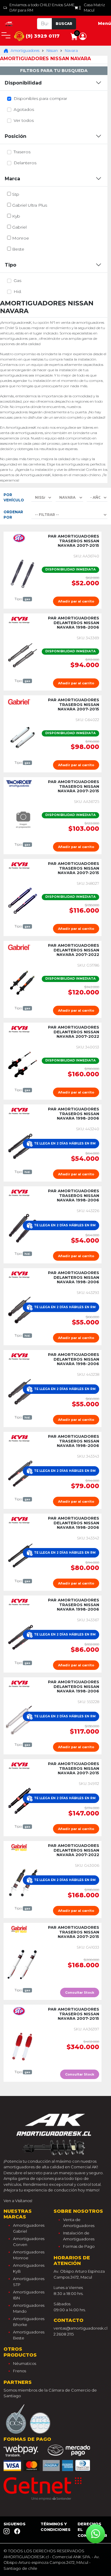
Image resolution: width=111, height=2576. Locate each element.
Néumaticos (25, 2363)
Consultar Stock (80, 1992)
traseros (22, 152)
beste (18, 249)
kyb (16, 216)
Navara (71, 51)
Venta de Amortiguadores (79, 2223)
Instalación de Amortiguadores (79, 2236)
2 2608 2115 (64, 2334)
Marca (12, 179)
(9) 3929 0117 (42, 36)
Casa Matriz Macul (94, 8)
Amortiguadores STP (29, 2282)
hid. (18, 291)
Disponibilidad (23, 83)
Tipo (11, 265)
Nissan (52, 51)
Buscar (64, 24)
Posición (16, 136)
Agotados (24, 109)
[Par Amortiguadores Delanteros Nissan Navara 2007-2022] (23, 982)
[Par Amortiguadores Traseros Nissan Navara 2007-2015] (23, 573)
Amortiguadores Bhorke (29, 2322)
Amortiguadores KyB (29, 2268)
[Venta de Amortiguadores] (9, 23)
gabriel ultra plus (30, 205)
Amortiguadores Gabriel (29, 2228)
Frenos (20, 2371)
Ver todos (24, 120)
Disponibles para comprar (40, 98)
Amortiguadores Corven (29, 2242)
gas (17, 280)
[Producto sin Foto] (23, 818)
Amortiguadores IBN (29, 2295)
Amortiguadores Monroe (29, 2255)
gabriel (19, 227)
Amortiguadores (25, 51)
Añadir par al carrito (76, 601)
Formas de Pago (79, 2246)
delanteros (25, 163)
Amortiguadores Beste (29, 2335)
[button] (83, 36)
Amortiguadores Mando (29, 2308)
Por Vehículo (14, 497)
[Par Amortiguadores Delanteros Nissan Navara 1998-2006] (23, 655)
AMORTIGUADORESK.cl (26, 2557)
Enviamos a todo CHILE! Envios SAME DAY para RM (42, 8)
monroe (21, 238)
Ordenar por (13, 515)
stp (16, 194)
